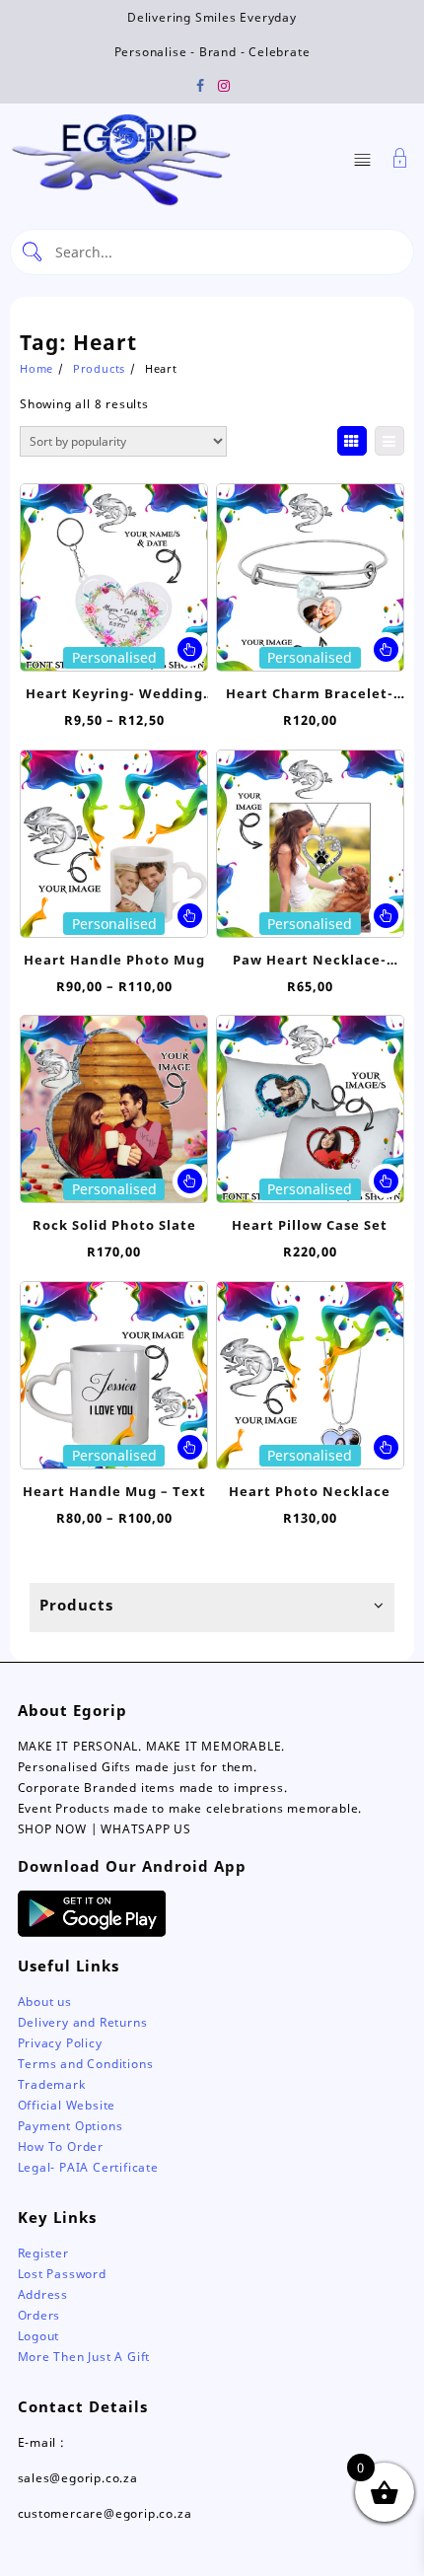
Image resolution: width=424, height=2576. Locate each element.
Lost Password (62, 2274)
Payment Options (71, 2126)
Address (43, 2294)
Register (43, 2253)
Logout (39, 2336)
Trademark (52, 2084)
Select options (190, 649)
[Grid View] (352, 441)
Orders (39, 2315)
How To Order (61, 2147)
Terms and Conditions (86, 2064)
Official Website (67, 2105)
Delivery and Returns (83, 2022)
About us (45, 2002)
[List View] (389, 441)
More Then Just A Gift (84, 2357)
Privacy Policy (60, 2043)
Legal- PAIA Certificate (88, 2167)
